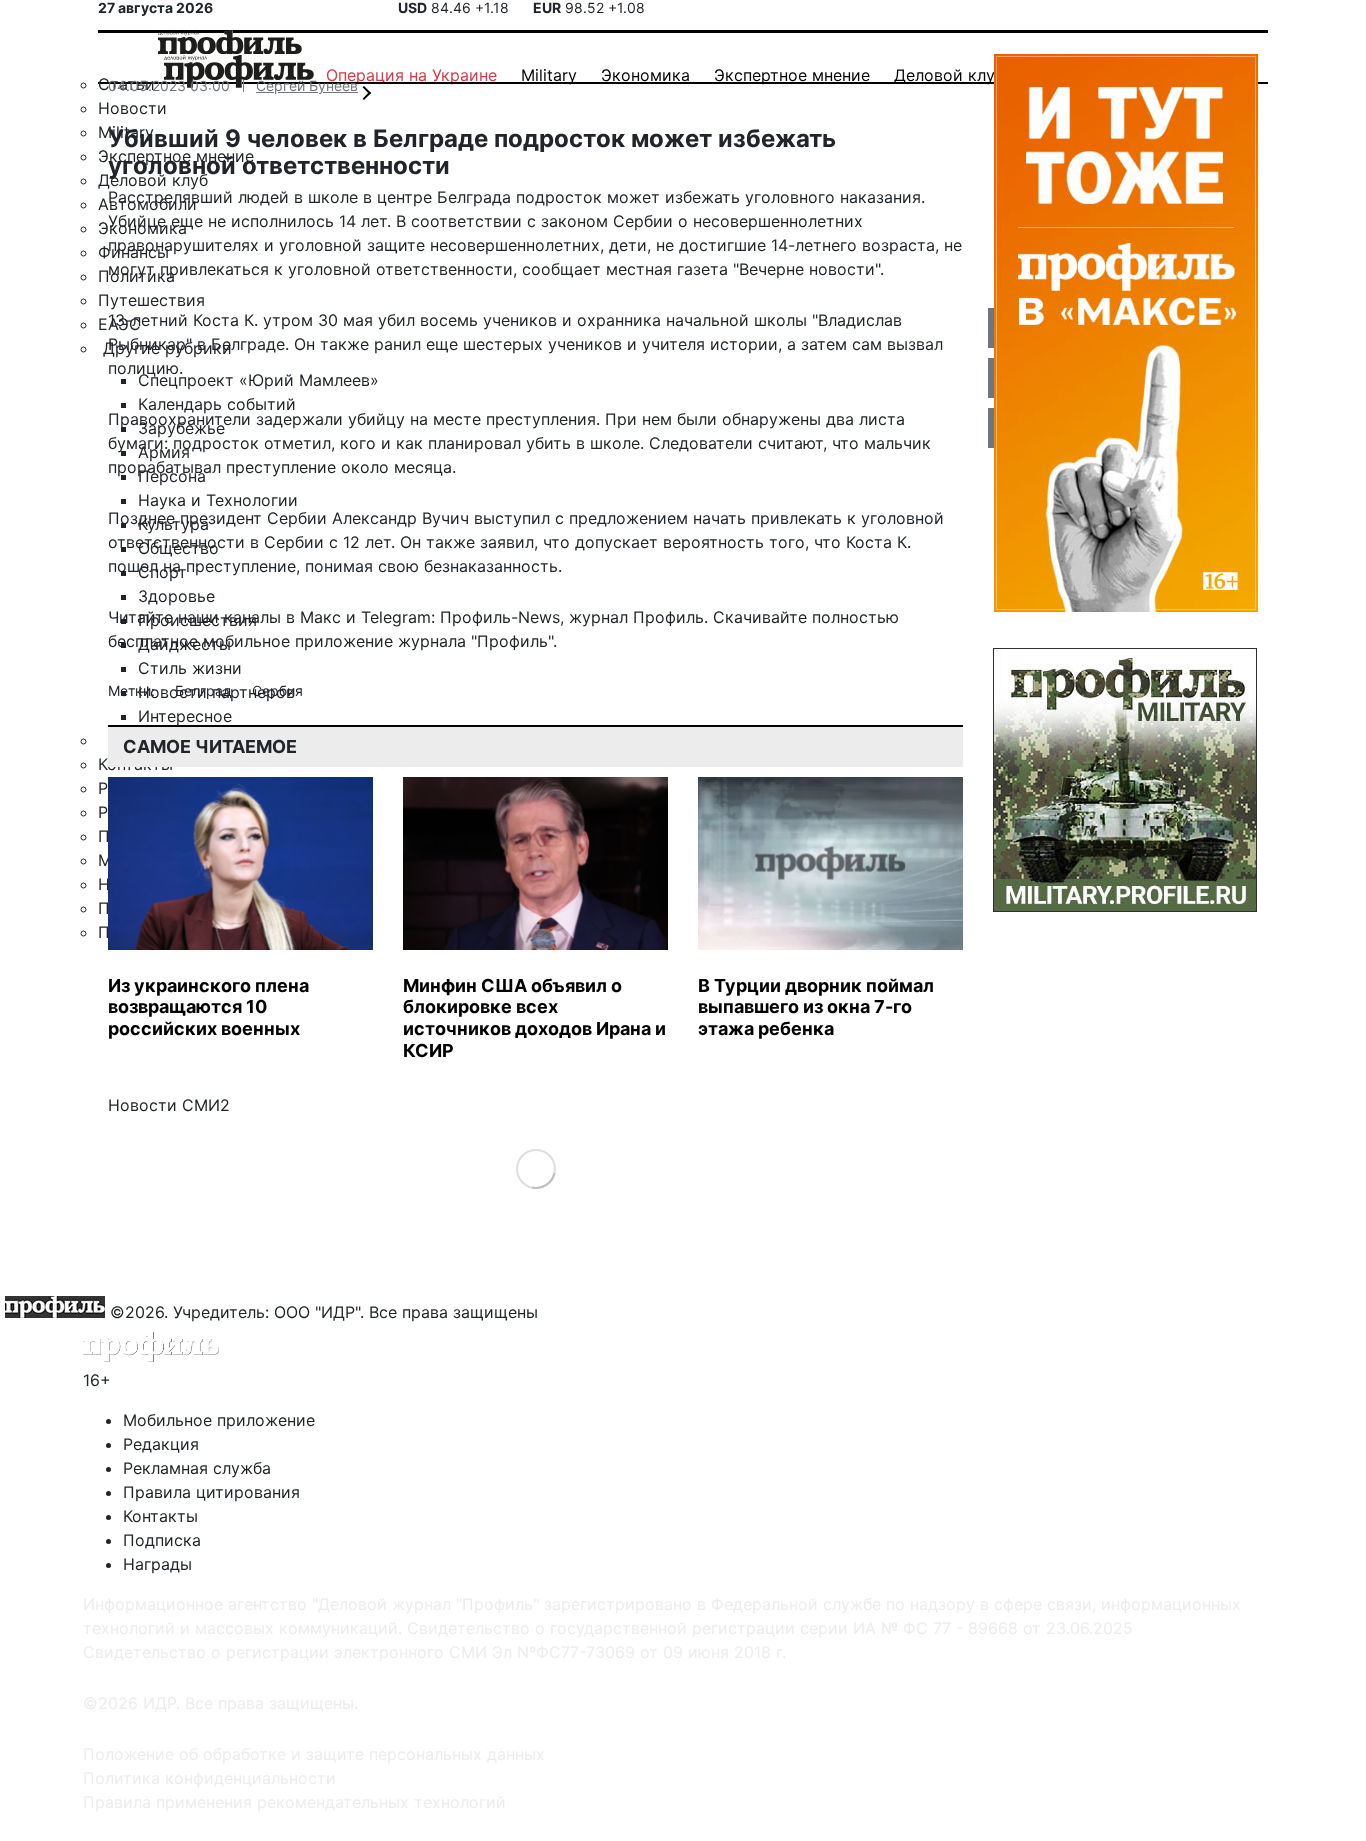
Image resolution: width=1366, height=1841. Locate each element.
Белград (205, 690)
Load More (535, 1168)
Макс (320, 617)
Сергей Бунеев (307, 85)
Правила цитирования (211, 1492)
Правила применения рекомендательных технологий (294, 1802)
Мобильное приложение (219, 1420)
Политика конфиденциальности (209, 1778)
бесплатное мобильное (199, 641)
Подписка (162, 1540)
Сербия (277, 690)
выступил (512, 518)
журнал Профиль (636, 617)
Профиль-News (500, 617)
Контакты (160, 1516)
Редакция (161, 1444)
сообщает (561, 269)
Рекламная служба (197, 1468)
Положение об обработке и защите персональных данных (314, 1754)
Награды (157, 1564)
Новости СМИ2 (169, 1105)
